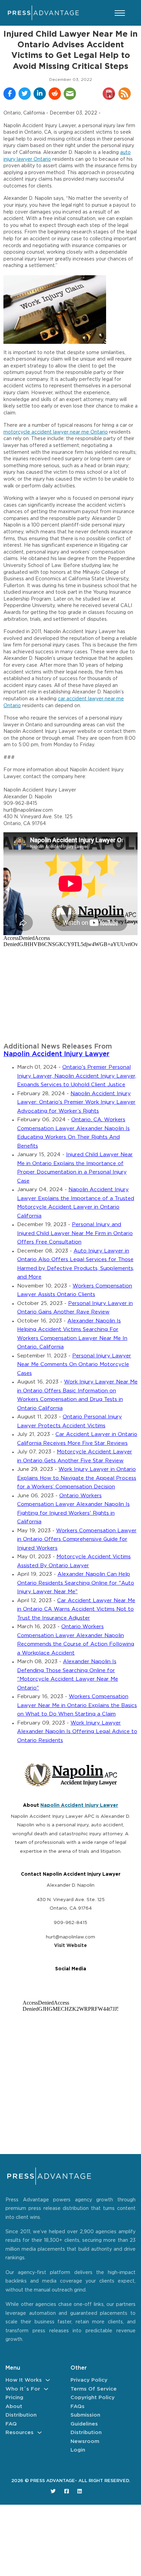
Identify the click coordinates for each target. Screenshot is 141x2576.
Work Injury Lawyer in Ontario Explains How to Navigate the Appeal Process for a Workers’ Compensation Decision (77, 1478)
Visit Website (70, 1946)
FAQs (78, 2406)
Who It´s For (23, 2389)
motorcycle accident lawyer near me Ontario (56, 432)
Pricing (14, 2398)
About (14, 2406)
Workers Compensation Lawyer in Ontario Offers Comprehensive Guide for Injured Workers (77, 1539)
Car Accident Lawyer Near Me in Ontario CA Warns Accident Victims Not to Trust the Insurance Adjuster (76, 1609)
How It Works (24, 2380)
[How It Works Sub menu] (48, 2380)
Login (78, 2450)
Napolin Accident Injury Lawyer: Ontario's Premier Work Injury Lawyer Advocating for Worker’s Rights (76, 1102)
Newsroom (85, 2441)
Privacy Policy (89, 2380)
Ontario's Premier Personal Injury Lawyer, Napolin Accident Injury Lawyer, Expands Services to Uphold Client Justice (77, 1076)
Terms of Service (94, 2389)
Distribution (21, 2415)
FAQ (11, 2424)
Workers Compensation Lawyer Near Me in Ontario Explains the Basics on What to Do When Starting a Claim (77, 1705)
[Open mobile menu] (120, 13)
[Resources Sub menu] (40, 2433)
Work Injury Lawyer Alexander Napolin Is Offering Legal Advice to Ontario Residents (77, 1732)
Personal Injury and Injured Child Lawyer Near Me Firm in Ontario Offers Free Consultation (75, 1233)
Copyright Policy (93, 2398)
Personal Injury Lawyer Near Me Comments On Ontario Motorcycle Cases (74, 1365)
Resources (20, 2433)
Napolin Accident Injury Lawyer (56, 1054)
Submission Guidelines (85, 2420)
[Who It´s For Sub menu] (46, 2389)
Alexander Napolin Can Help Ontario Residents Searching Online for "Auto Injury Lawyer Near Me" (76, 1583)
